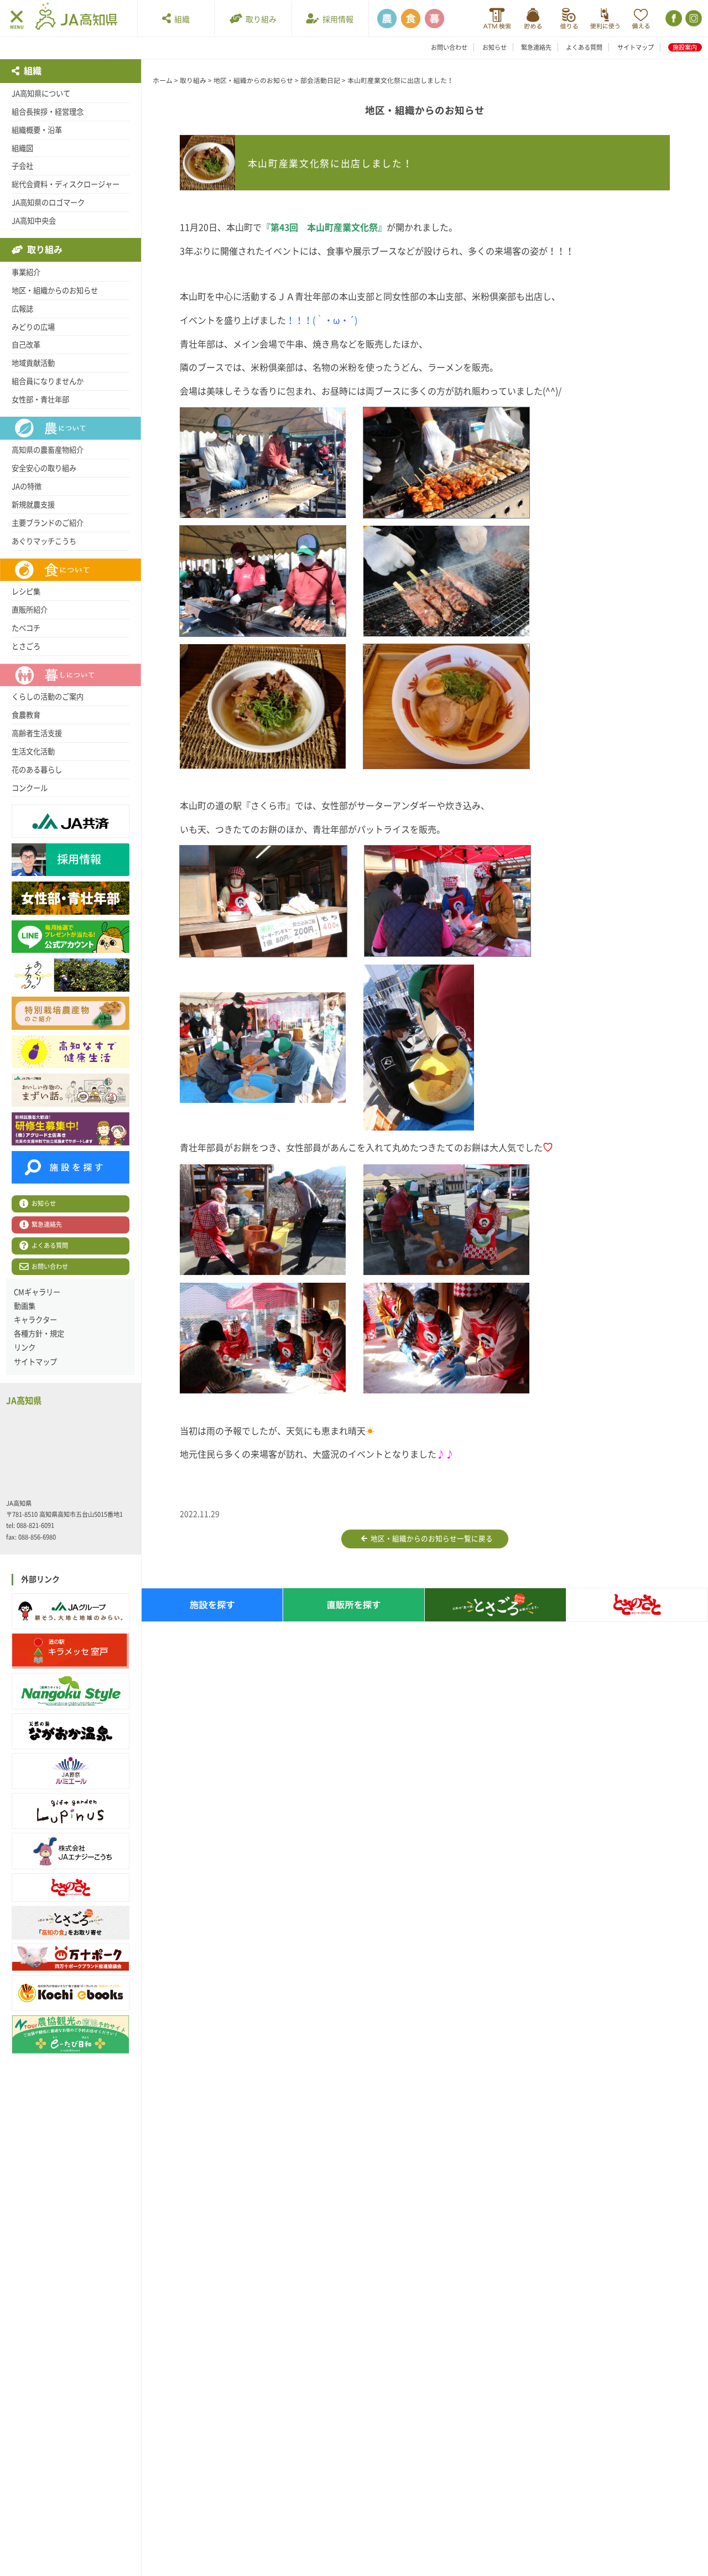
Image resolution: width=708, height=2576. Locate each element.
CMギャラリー (37, 1292)
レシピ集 (26, 592)
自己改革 (26, 345)
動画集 (25, 1306)
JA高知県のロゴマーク (48, 203)
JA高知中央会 (34, 221)
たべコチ (26, 628)
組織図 (22, 148)
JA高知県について (41, 94)
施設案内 (685, 47)
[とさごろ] (71, 1923)
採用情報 (336, 19)
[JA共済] (641, 19)
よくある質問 (584, 47)
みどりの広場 (33, 327)
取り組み (259, 19)
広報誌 (22, 309)
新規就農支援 (33, 505)
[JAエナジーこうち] (71, 1851)
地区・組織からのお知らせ (55, 291)
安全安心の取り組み (44, 468)
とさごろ (26, 646)
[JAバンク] (497, 19)
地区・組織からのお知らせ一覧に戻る (430, 1539)
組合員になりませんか (48, 381)
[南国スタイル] (71, 1691)
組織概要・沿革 (37, 130)
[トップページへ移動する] (76, 18)
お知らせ (494, 47)
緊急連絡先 (536, 47)
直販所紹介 (30, 610)
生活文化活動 (33, 751)
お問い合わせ (449, 47)
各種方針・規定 (39, 1334)
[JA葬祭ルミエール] (71, 1771)
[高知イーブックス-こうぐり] (71, 1993)
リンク (25, 1347)
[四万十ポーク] (71, 1957)
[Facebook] (673, 19)
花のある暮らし (37, 770)
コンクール (30, 788)
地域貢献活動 (33, 363)
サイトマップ (636, 47)
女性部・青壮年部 (40, 400)
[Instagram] (693, 19)
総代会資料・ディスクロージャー (66, 184)
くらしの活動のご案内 (48, 697)
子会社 (22, 166)
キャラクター (35, 1320)
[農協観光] (71, 2035)
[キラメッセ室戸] (71, 1651)
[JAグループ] (71, 1611)
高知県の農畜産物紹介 (48, 450)
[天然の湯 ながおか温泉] (71, 1731)
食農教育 (26, 715)
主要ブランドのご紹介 (48, 523)
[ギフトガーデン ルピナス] (71, 1811)
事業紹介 (26, 272)
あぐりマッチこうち (44, 541)
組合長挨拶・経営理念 (48, 112)
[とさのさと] (71, 1888)
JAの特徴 (27, 486)
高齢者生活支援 (37, 733)
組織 (180, 19)
